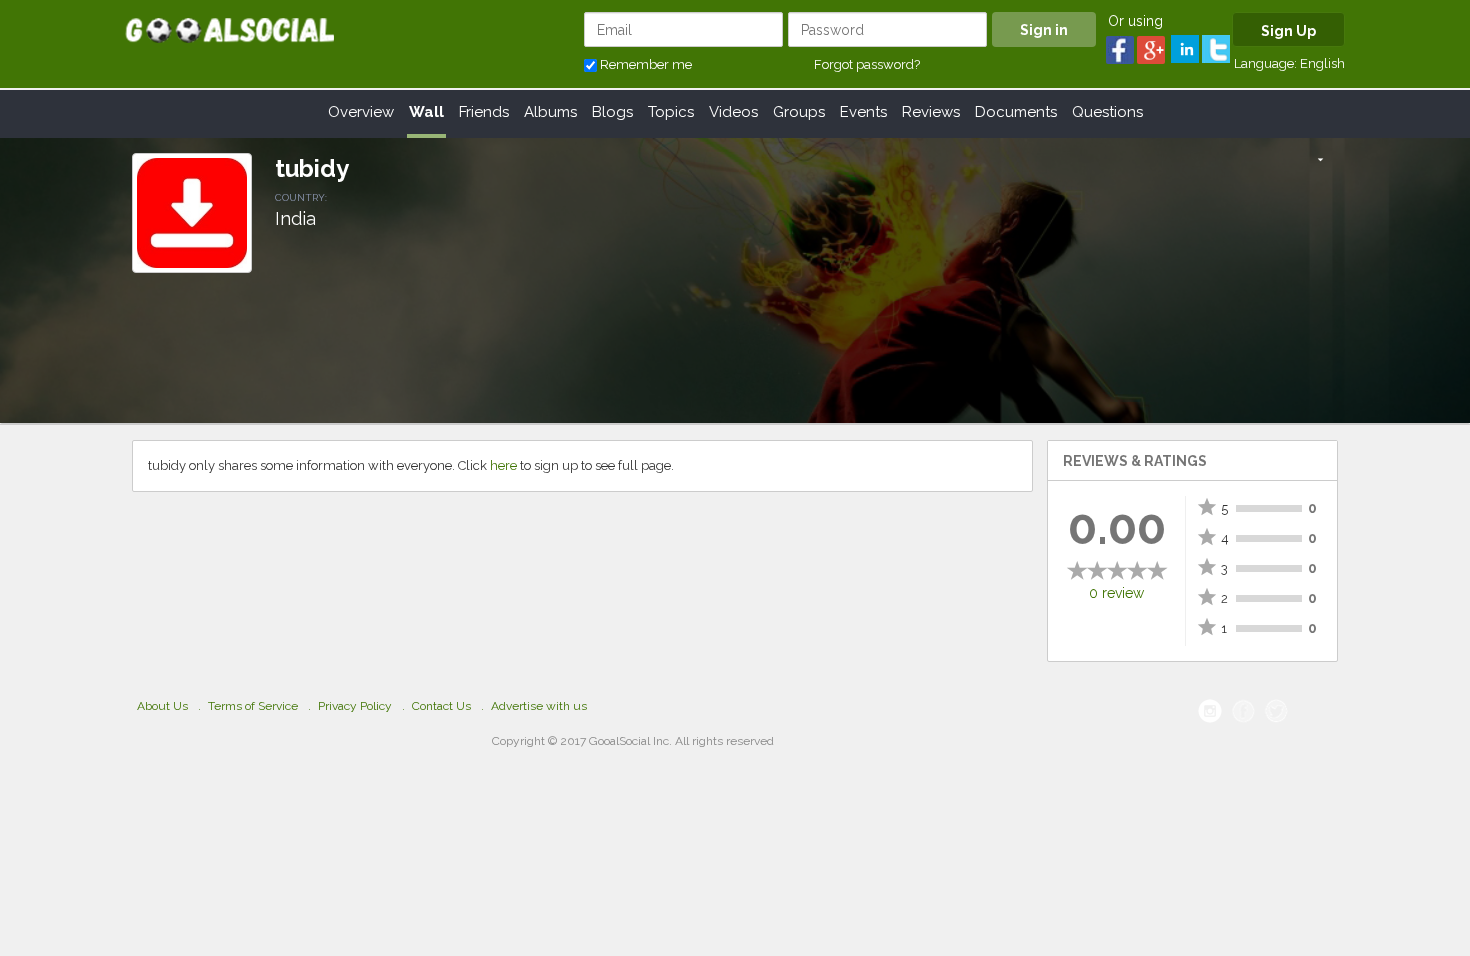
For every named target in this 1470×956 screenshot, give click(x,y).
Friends (484, 112)
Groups (799, 112)
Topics (671, 112)
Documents (1016, 112)
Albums (550, 112)
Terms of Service (253, 706)
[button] (1320, 161)
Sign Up (1288, 31)
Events (863, 112)
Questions (1107, 112)
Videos (733, 112)
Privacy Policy (355, 706)
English (1322, 63)
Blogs (612, 112)
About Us (162, 706)
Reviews (931, 112)
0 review (1116, 593)
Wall (426, 112)
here (503, 465)
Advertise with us (539, 706)
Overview (361, 112)
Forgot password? (867, 64)
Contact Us (441, 706)
